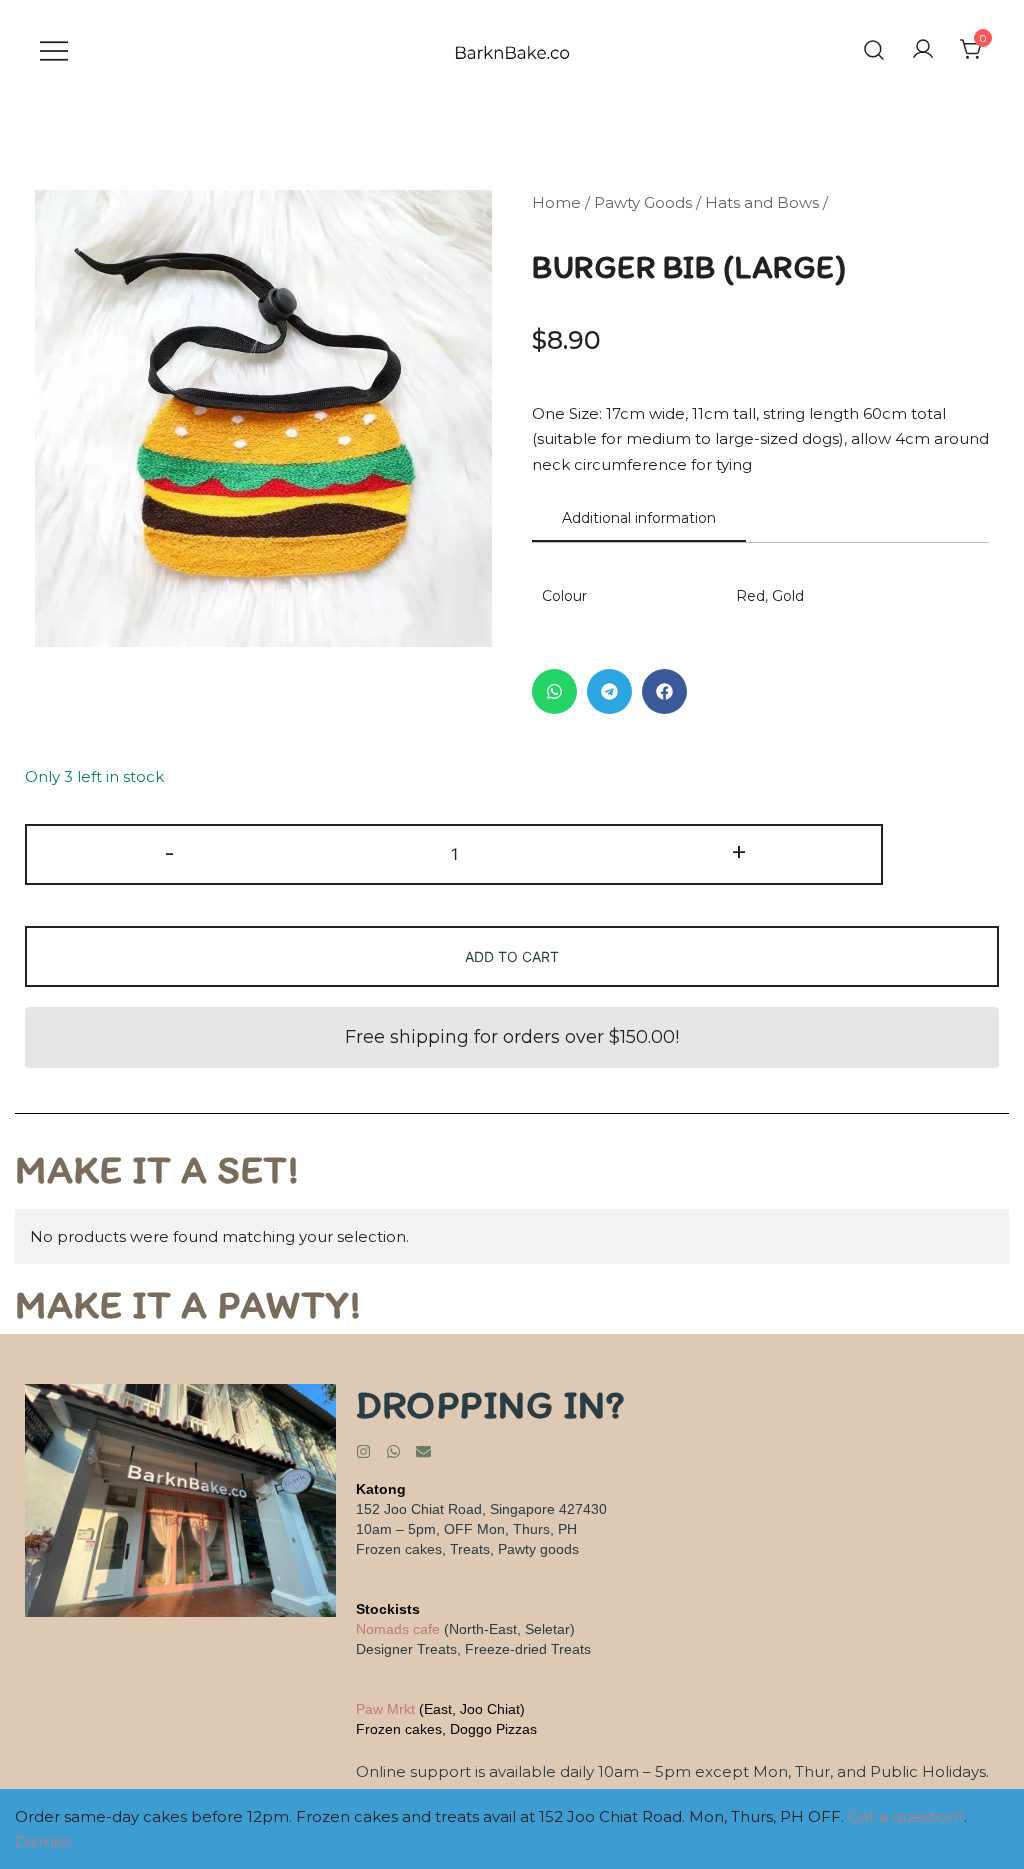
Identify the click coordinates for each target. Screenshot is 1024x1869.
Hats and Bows (762, 202)
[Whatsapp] (393, 1451)
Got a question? (906, 1816)
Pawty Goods (643, 202)
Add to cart (512, 956)
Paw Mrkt (385, 1709)
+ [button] (739, 852)
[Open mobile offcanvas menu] (54, 49)
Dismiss (43, 1841)
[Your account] (923, 50)
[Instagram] (363, 1451)
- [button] (169, 852)
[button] (554, 691)
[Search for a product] (874, 49)
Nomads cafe (398, 1629)
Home (556, 202)
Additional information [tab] (639, 518)
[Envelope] (423, 1451)
